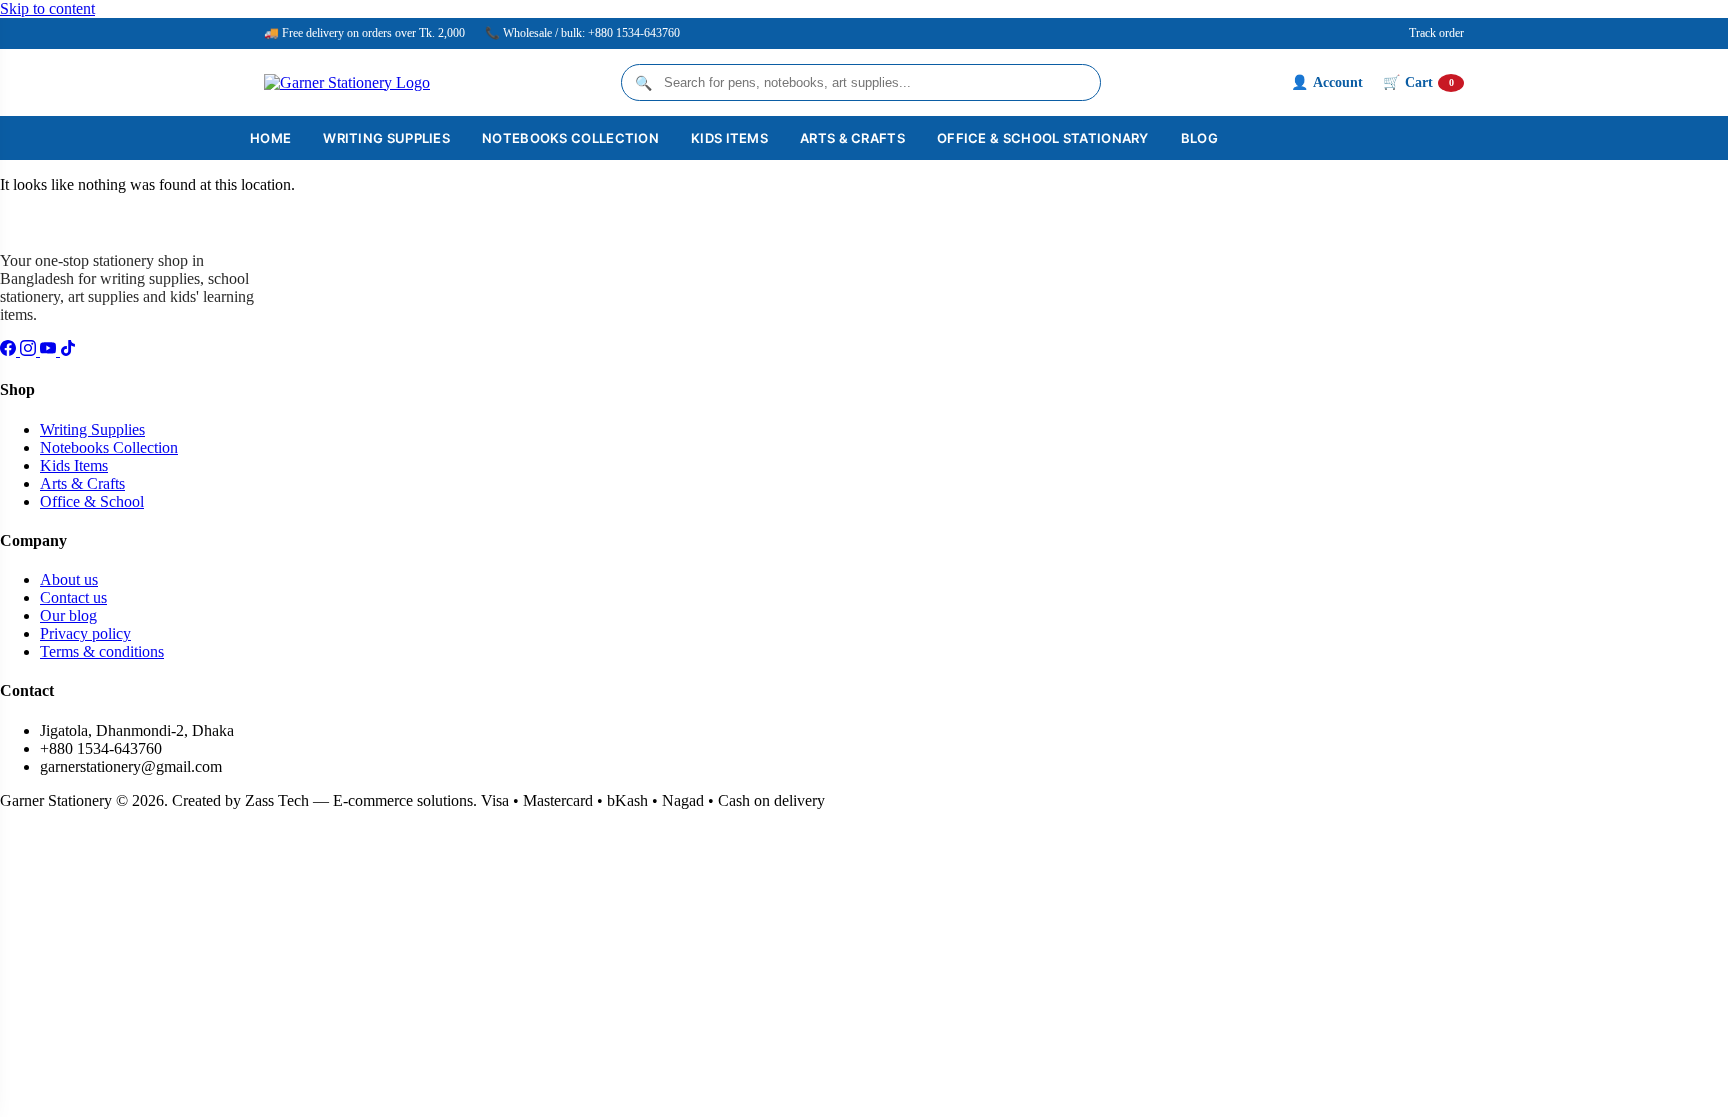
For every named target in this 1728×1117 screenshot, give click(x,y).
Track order (1436, 33)
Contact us (73, 597)
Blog (1199, 138)
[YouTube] (50, 350)
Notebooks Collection (570, 138)
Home (270, 138)
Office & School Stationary (1043, 138)
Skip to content (47, 8)
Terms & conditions (102, 651)
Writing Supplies (386, 138)
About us (69, 579)
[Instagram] (30, 350)
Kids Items (729, 138)
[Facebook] (10, 350)
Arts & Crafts (852, 138)
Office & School (92, 501)
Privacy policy (85, 633)
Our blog (68, 615)
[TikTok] (68, 350)
